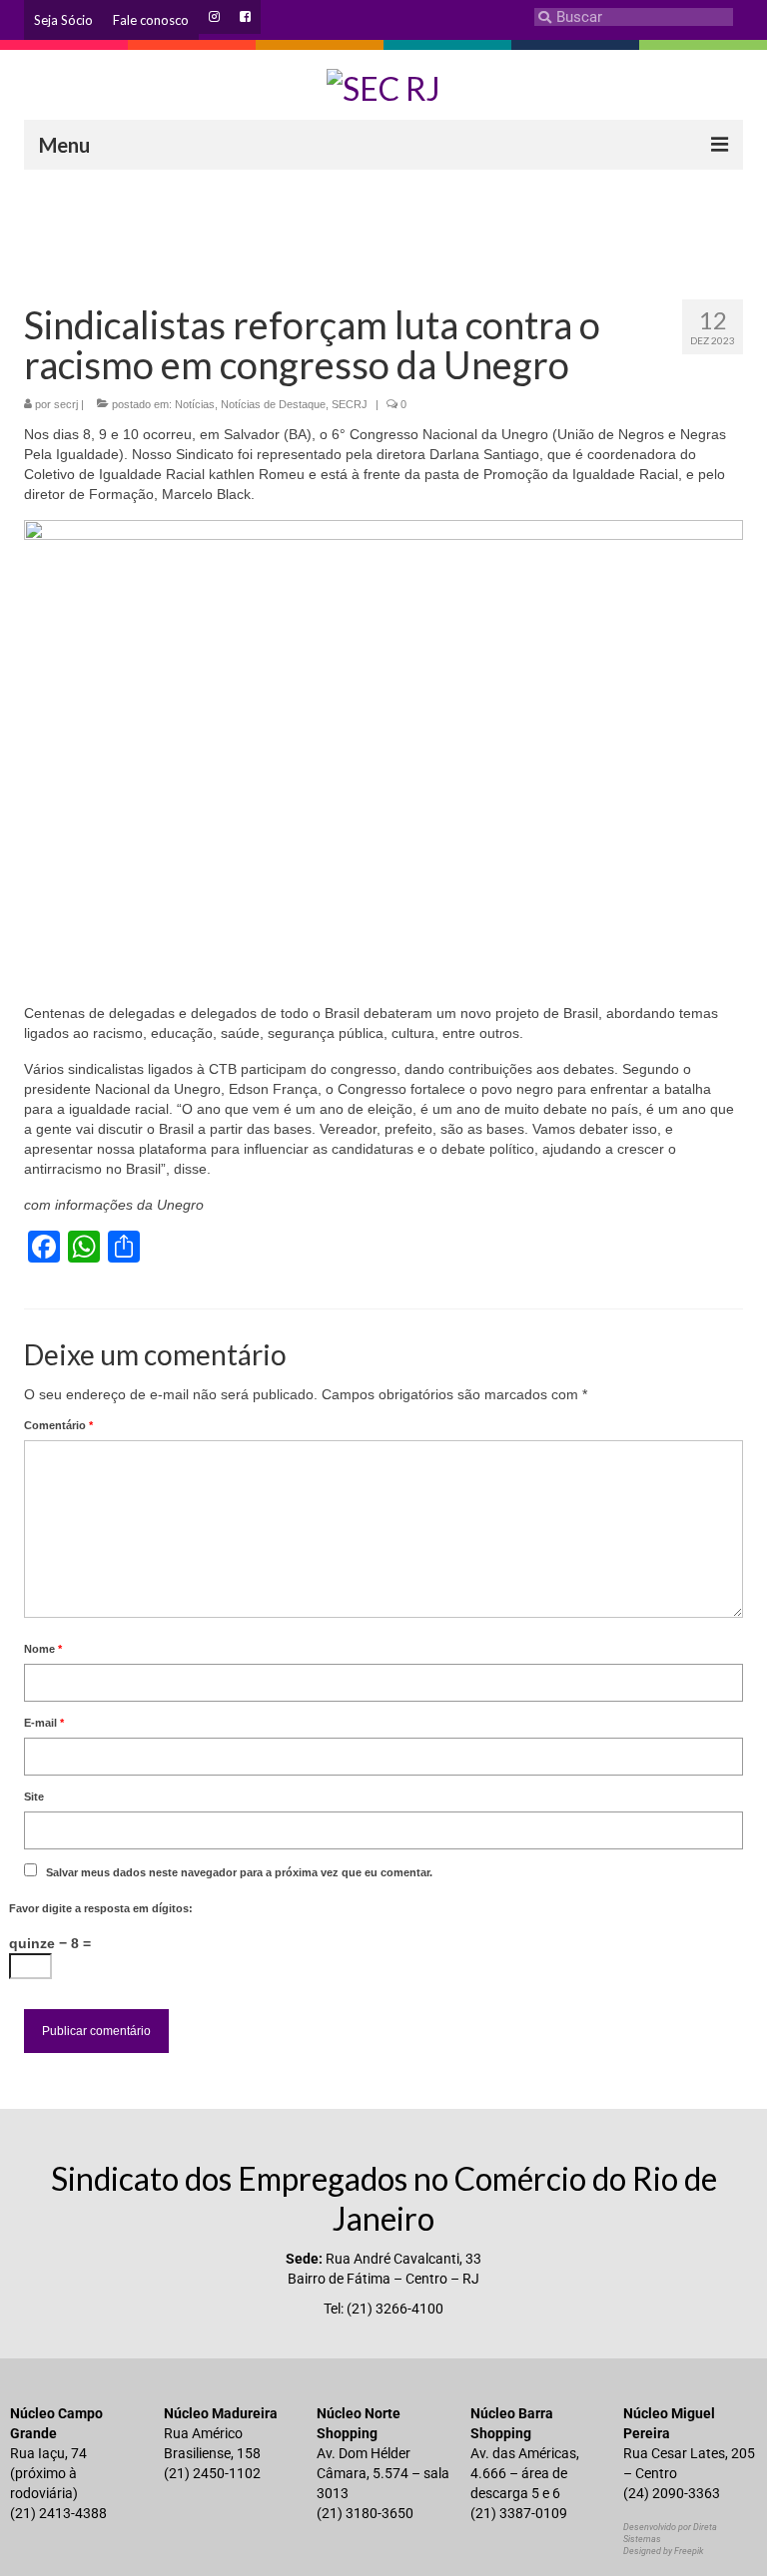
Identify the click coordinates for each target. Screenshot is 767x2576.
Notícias (195, 404)
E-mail (44, 1723)
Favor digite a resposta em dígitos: (101, 1908)
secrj (66, 404)
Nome (43, 1649)
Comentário (58, 1425)
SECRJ (350, 404)
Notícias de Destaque (273, 404)
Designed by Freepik (663, 2551)
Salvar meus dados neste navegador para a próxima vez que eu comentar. (239, 1872)
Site (34, 1797)
